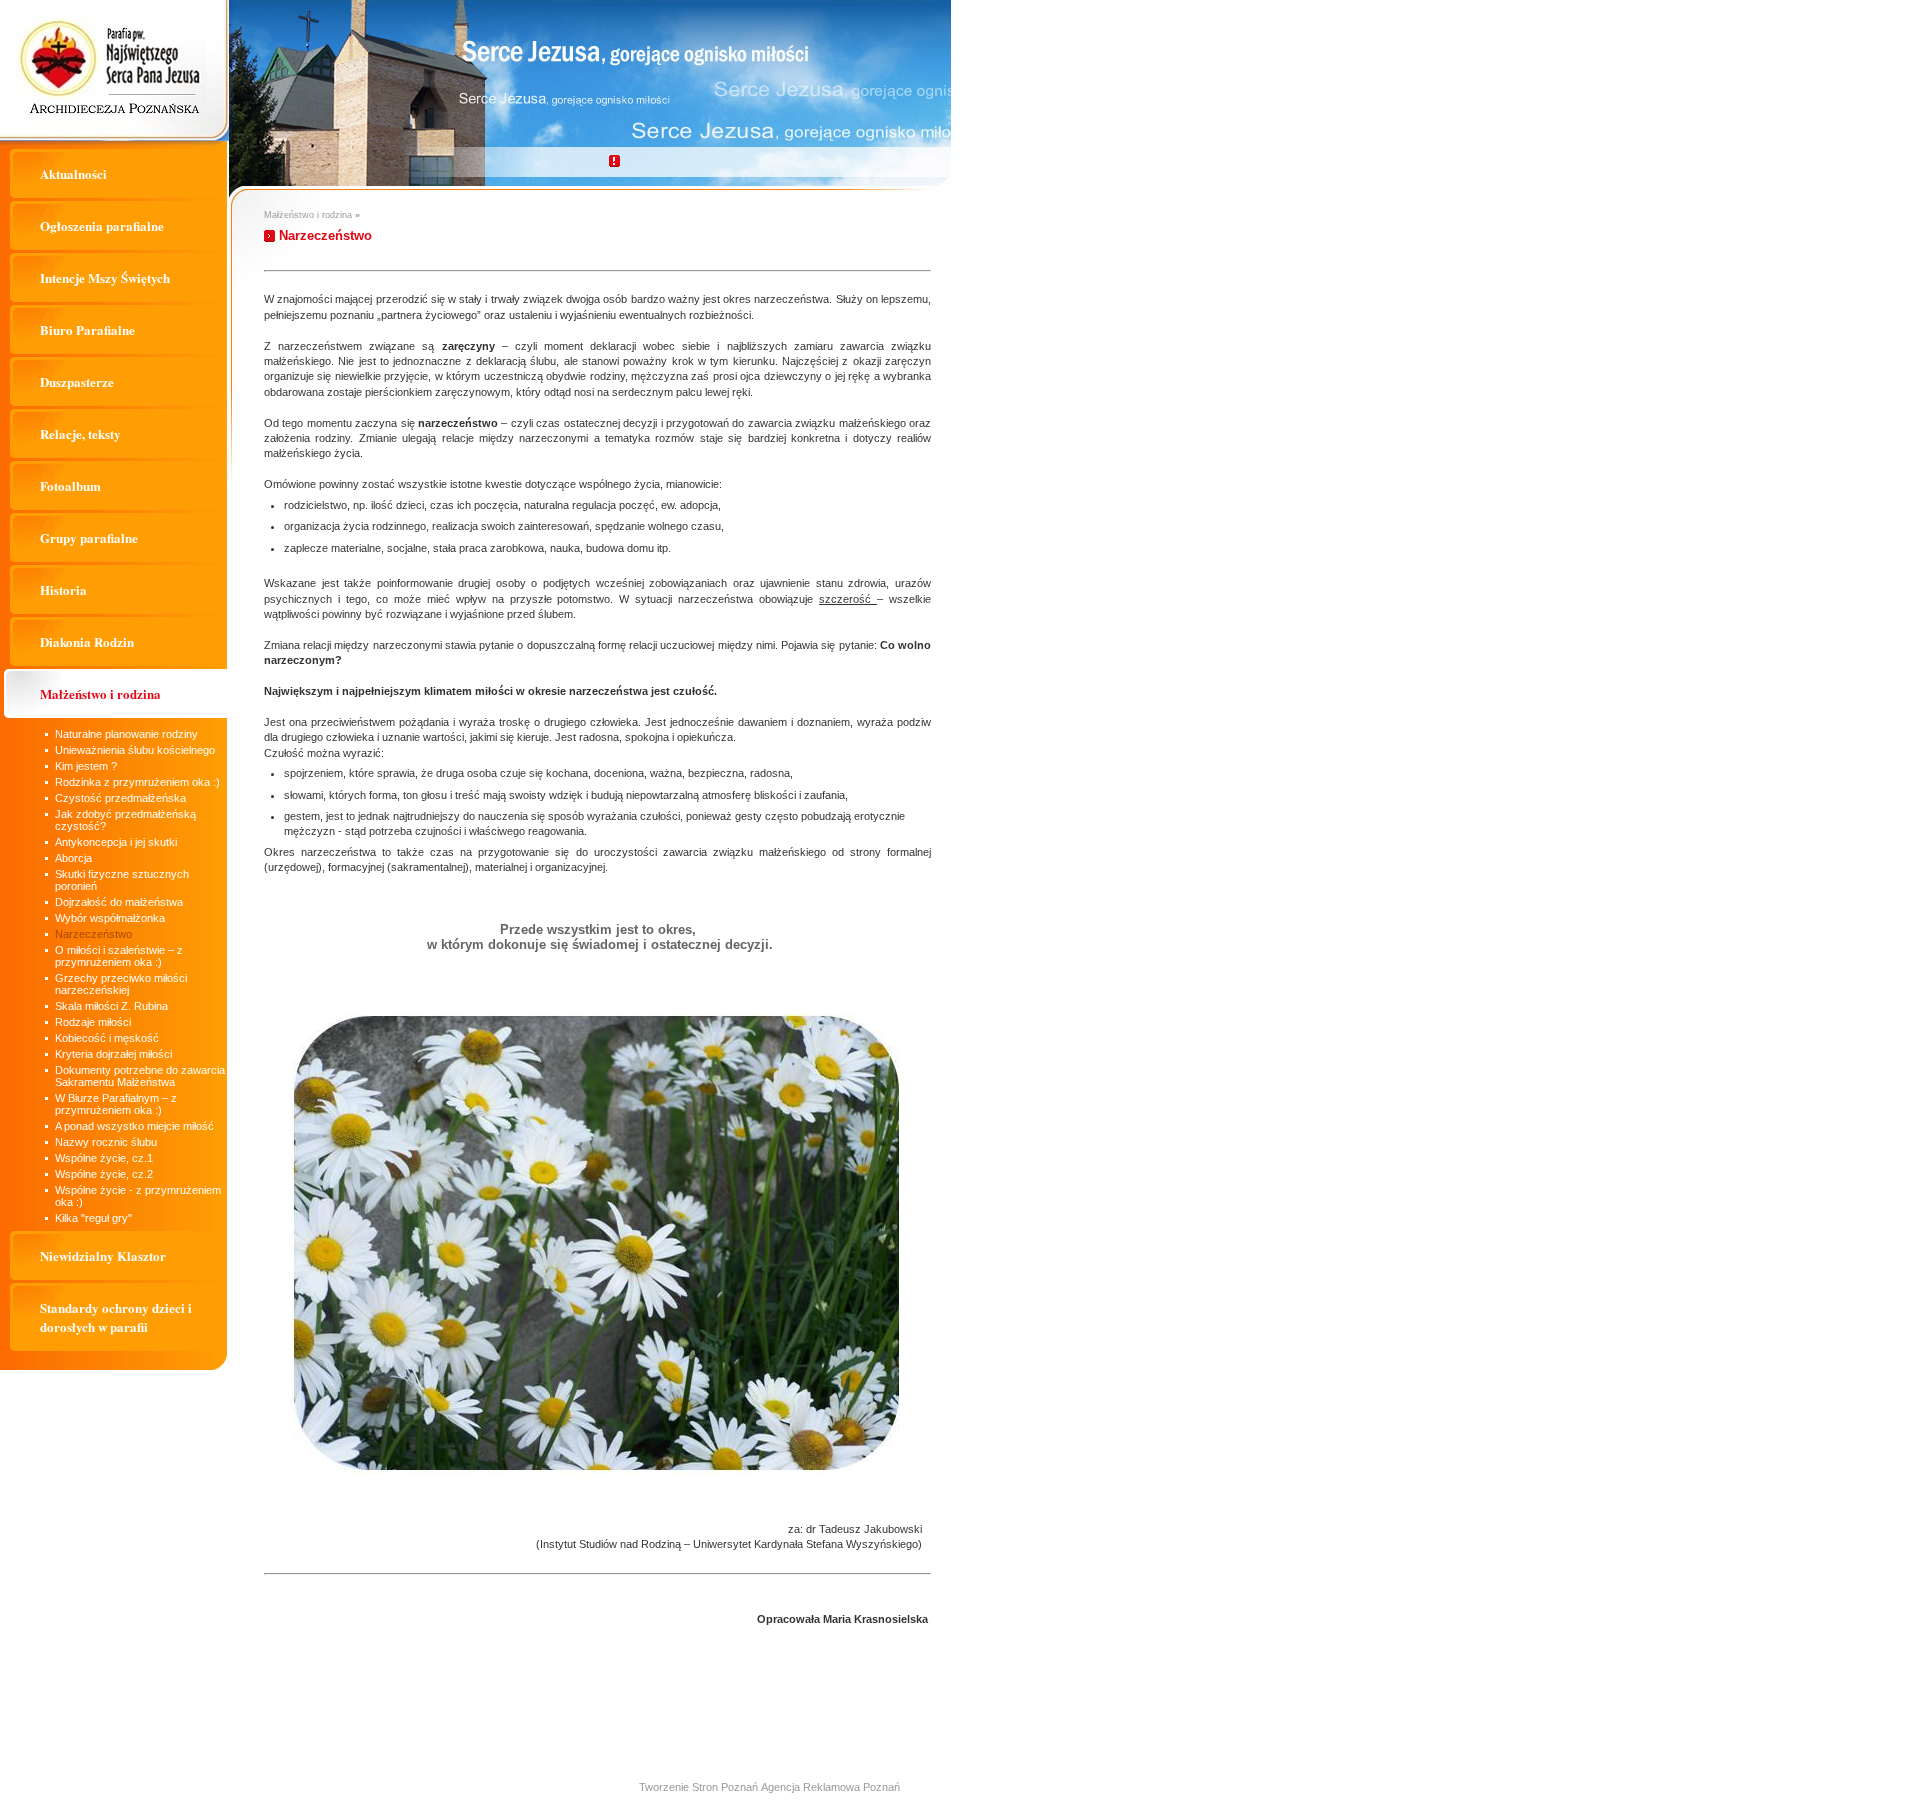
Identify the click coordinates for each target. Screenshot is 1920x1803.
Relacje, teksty (80, 433)
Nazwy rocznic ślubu (106, 1142)
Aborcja (73, 858)
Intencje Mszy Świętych (105, 277)
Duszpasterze (77, 381)
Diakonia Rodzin (87, 641)
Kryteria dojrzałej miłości (113, 1054)
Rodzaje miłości (93, 1022)
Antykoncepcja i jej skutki (116, 842)
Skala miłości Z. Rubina (111, 1006)
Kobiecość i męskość (107, 1038)
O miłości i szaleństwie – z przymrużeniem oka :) (119, 956)
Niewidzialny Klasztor (103, 1255)
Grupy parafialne (89, 537)
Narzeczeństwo (93, 934)
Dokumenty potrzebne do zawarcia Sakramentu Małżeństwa (140, 1076)
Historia (63, 589)
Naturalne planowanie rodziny (126, 734)
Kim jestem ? (86, 766)
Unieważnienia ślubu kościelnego (135, 750)
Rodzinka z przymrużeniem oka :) (137, 782)
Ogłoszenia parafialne (102, 225)
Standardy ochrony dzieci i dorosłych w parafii (116, 1317)
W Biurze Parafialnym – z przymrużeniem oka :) (116, 1104)
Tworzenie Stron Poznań (698, 1787)
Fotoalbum (70, 485)
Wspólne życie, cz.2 (104, 1174)
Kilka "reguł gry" (93, 1218)
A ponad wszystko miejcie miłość (134, 1126)
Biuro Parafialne (87, 329)
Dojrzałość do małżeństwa (119, 902)
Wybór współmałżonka (110, 918)
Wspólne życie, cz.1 (104, 1158)
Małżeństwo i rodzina (100, 693)
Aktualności (73, 173)
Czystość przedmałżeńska (120, 798)
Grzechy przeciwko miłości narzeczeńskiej (121, 984)
